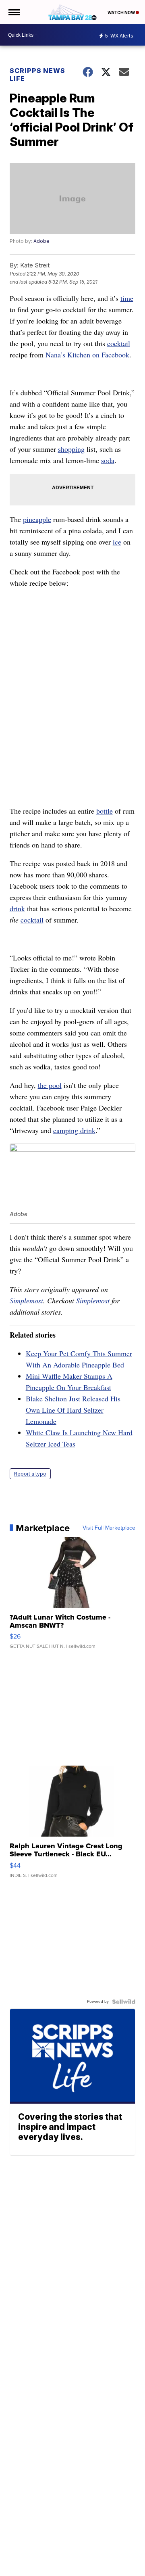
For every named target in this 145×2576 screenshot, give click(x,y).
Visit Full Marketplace (109, 1528)
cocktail (119, 343)
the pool (50, 1085)
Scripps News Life (37, 75)
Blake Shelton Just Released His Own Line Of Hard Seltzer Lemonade (73, 1410)
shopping (71, 449)
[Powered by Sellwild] (124, 2002)
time (127, 298)
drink (17, 908)
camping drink (74, 1130)
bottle (105, 811)
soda (108, 460)
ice (117, 542)
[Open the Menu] (13, 12)
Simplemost (26, 1301)
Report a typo (30, 1474)
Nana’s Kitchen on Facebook (87, 355)
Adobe (41, 241)
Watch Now (122, 13)
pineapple (37, 519)
